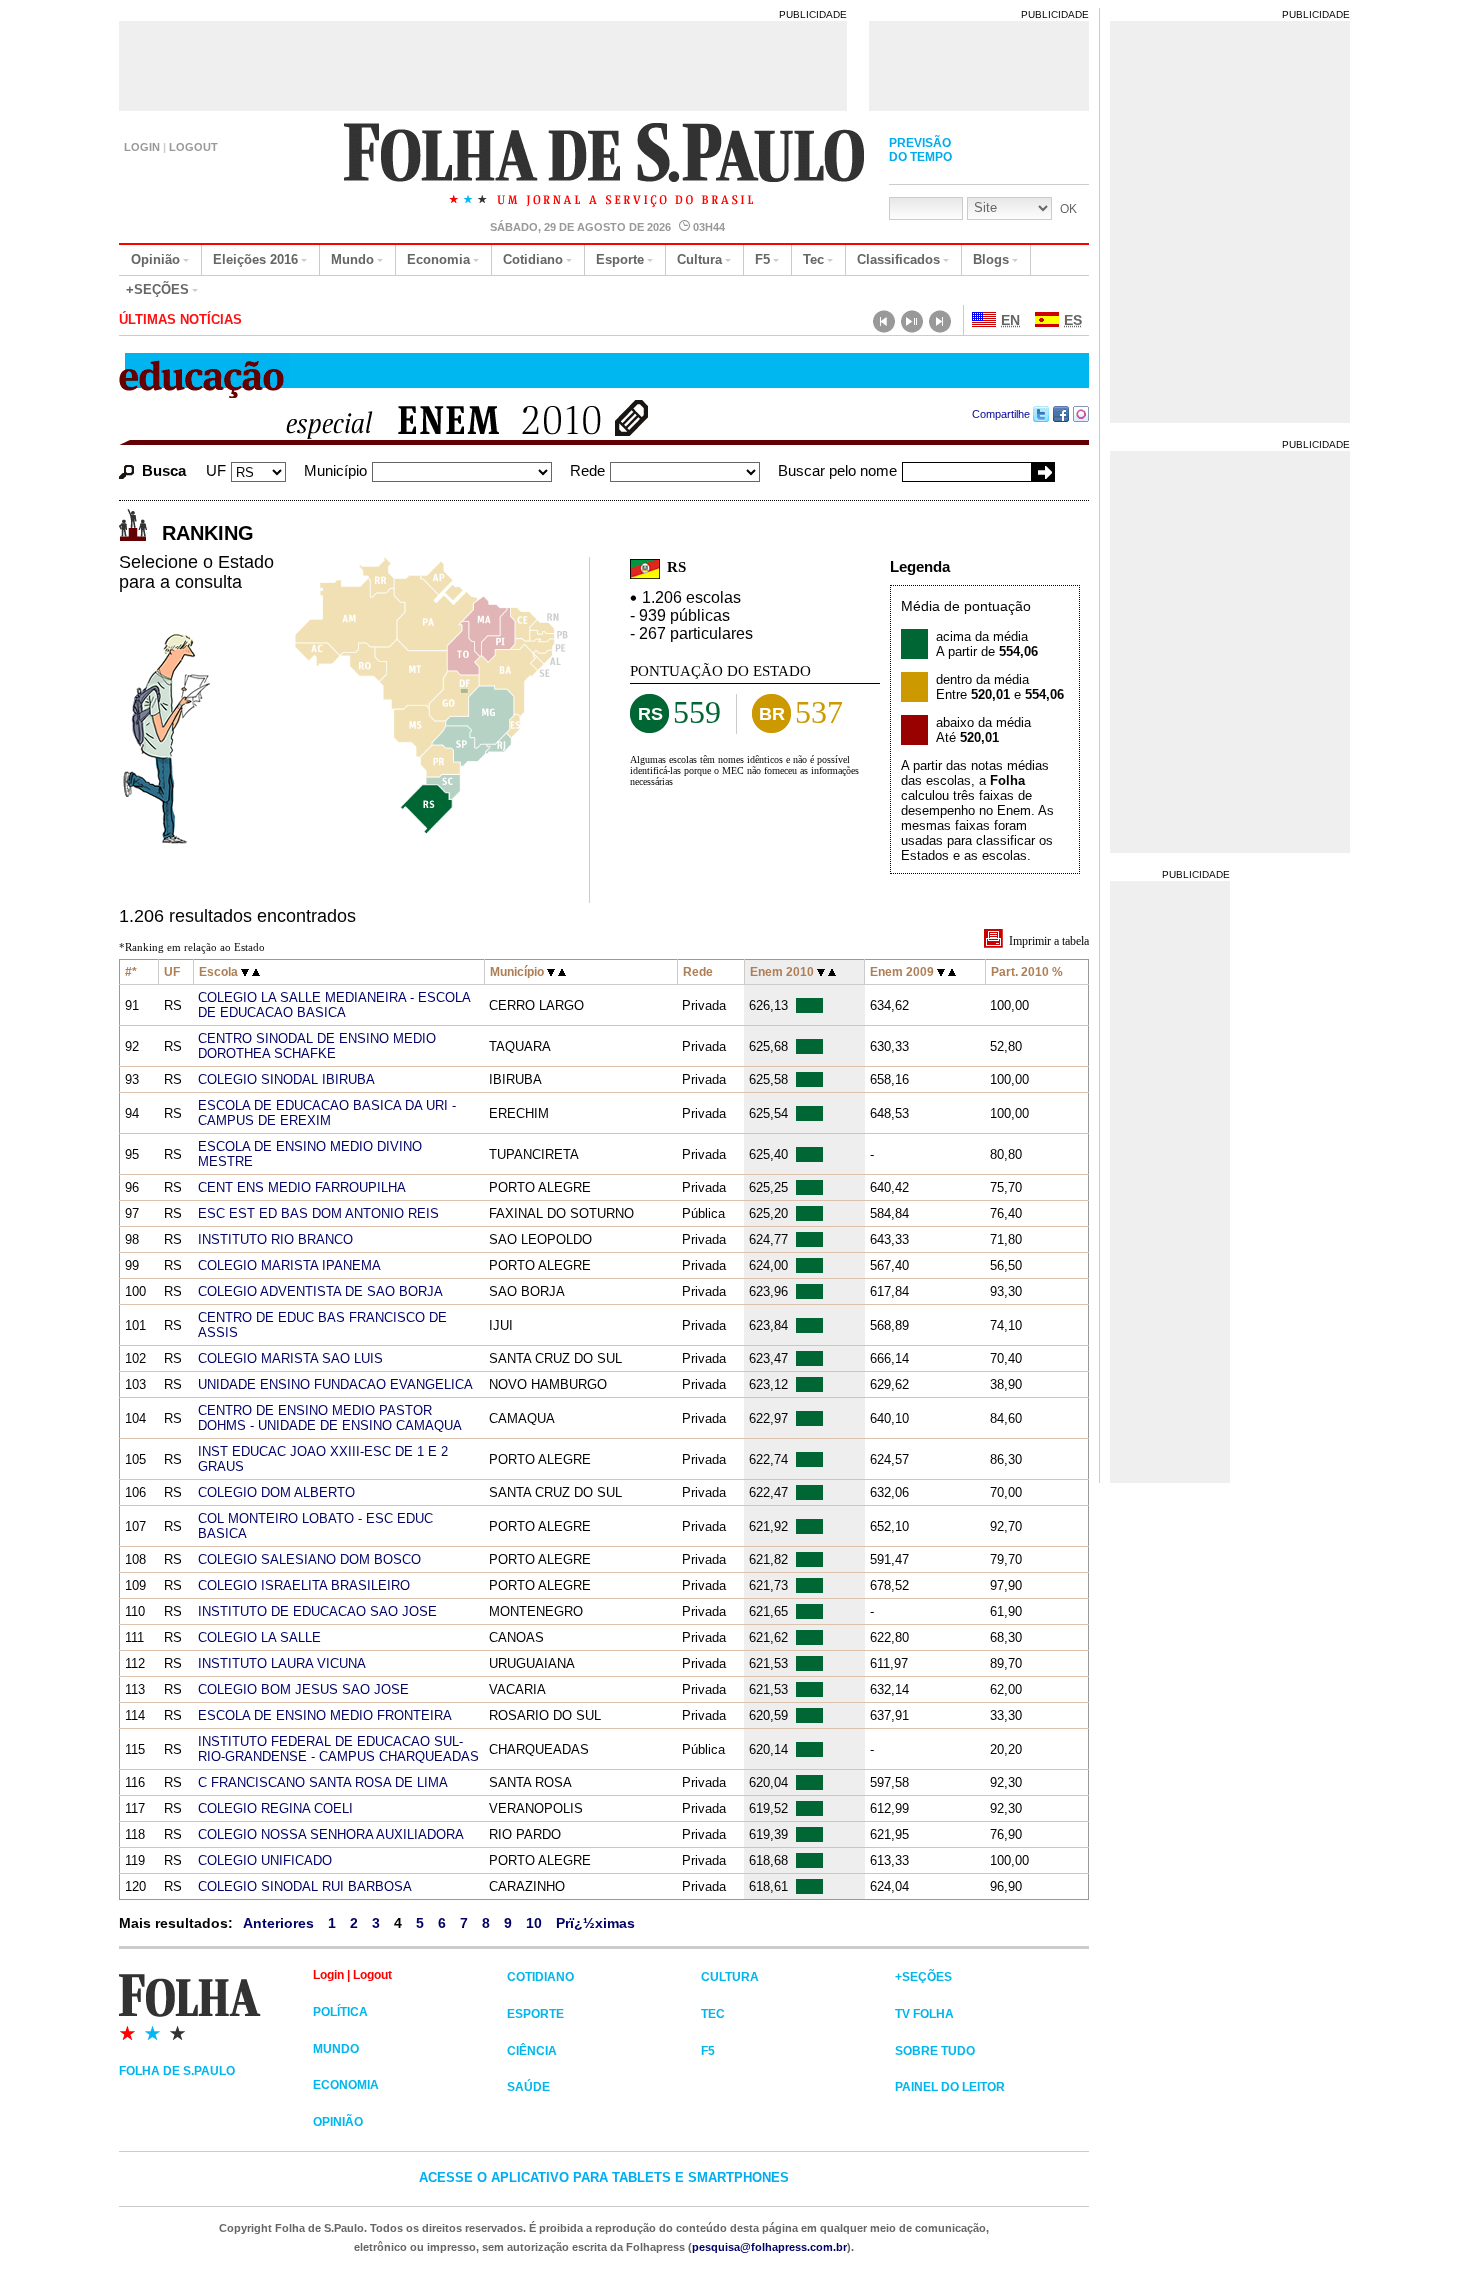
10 (534, 1923)
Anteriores (278, 1923)
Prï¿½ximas (595, 1923)
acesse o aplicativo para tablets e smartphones (604, 2177)
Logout (193, 147)
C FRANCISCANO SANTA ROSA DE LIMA (323, 1782)
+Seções (157, 289)
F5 (762, 259)
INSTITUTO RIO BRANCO (275, 1239)
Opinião (155, 259)
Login (142, 147)
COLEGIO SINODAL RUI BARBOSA (305, 1886)
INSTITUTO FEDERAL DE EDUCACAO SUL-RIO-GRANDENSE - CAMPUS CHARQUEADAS (338, 1749)
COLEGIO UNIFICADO (265, 1860)
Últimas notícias (180, 319)
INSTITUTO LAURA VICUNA (282, 1663)
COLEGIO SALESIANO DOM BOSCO (309, 1559)
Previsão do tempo (920, 150)
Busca (164, 470)
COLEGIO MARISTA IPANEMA (289, 1265)
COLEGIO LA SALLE (259, 1637)
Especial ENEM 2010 (432, 422)
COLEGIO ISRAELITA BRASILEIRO (304, 1585)
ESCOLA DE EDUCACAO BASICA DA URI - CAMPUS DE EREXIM (327, 1113)
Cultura (699, 259)
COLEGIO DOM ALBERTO (276, 1492)
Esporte (620, 259)
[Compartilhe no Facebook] (1061, 414)
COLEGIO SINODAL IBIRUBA (286, 1079)
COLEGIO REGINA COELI (275, 1808)
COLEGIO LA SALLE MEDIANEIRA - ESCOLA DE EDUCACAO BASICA (334, 1005)
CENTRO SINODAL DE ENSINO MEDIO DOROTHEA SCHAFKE (317, 1046)
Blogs (991, 259)
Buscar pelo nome (837, 470)
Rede (587, 470)
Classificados (898, 259)
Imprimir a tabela (1049, 941)
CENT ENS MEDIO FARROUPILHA (302, 1187)
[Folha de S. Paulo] (605, 167)
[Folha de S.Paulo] (216, 2006)
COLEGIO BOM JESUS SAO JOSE (303, 1689)
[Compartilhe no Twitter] (1041, 414)
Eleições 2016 (255, 259)
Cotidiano (533, 259)
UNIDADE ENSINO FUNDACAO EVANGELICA (335, 1384)
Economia (438, 259)
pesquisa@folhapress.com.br (769, 2247)
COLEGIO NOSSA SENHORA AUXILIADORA (331, 1834)
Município (335, 470)
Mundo (352, 259)
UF (216, 470)
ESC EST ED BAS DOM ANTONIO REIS (318, 1213)
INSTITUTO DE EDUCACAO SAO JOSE (317, 1611)
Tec (813, 259)
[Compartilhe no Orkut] (1081, 414)
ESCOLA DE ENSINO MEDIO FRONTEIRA (325, 1715)
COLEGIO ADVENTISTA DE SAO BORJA (320, 1291)
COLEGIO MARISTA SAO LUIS (290, 1358)
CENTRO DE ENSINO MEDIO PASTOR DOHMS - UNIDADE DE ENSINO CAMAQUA (330, 1418)
